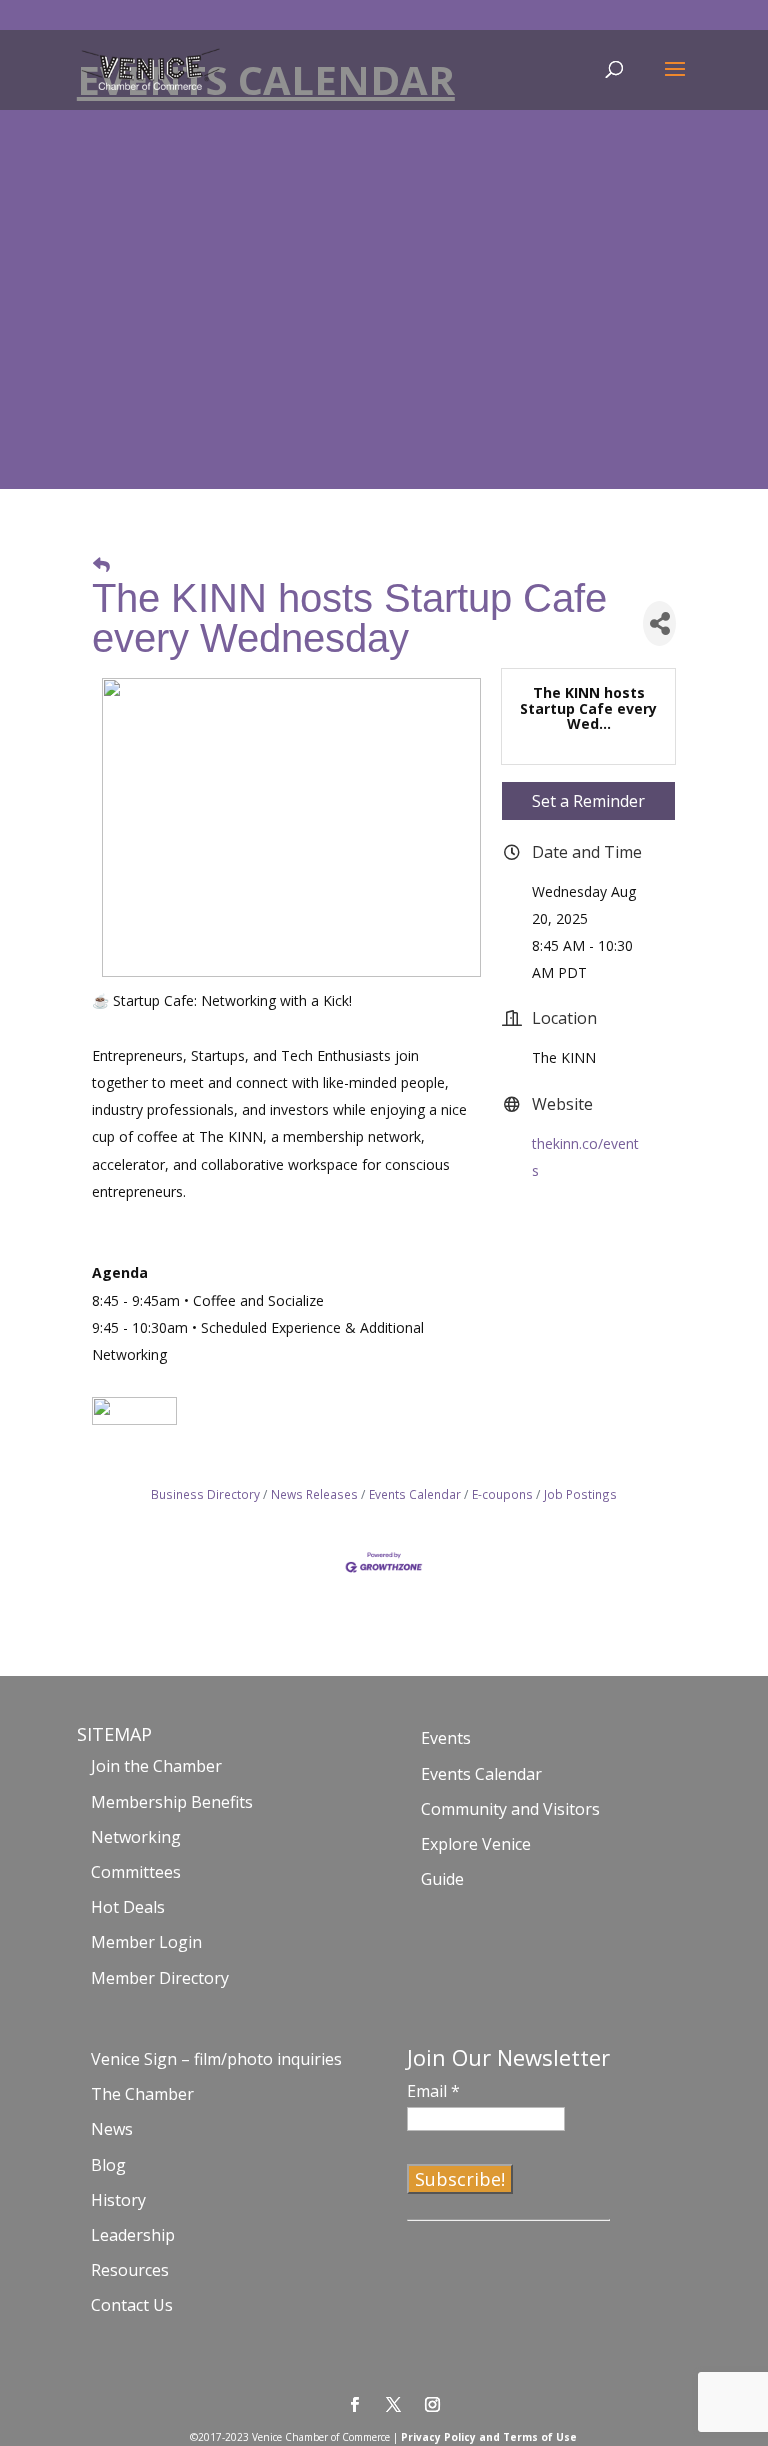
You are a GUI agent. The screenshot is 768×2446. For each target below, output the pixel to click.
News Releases (314, 1494)
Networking (136, 1837)
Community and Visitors (510, 1809)
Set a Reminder (588, 801)
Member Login (146, 1942)
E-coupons (502, 1494)
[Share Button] (659, 623)
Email (433, 2091)
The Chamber (142, 2094)
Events (446, 1738)
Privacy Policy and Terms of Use (489, 2437)
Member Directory (160, 1978)
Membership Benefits (172, 1802)
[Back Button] (101, 564)
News (112, 2129)
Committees (136, 1872)
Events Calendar (415, 1494)
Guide (442, 1879)
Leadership (133, 2235)
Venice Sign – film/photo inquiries (216, 2059)
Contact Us (132, 2305)
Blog (108, 2165)
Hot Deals (128, 1907)
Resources (130, 2270)
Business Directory (205, 1494)
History (118, 2200)
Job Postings (580, 1494)
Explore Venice (476, 1844)
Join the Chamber (156, 1766)
